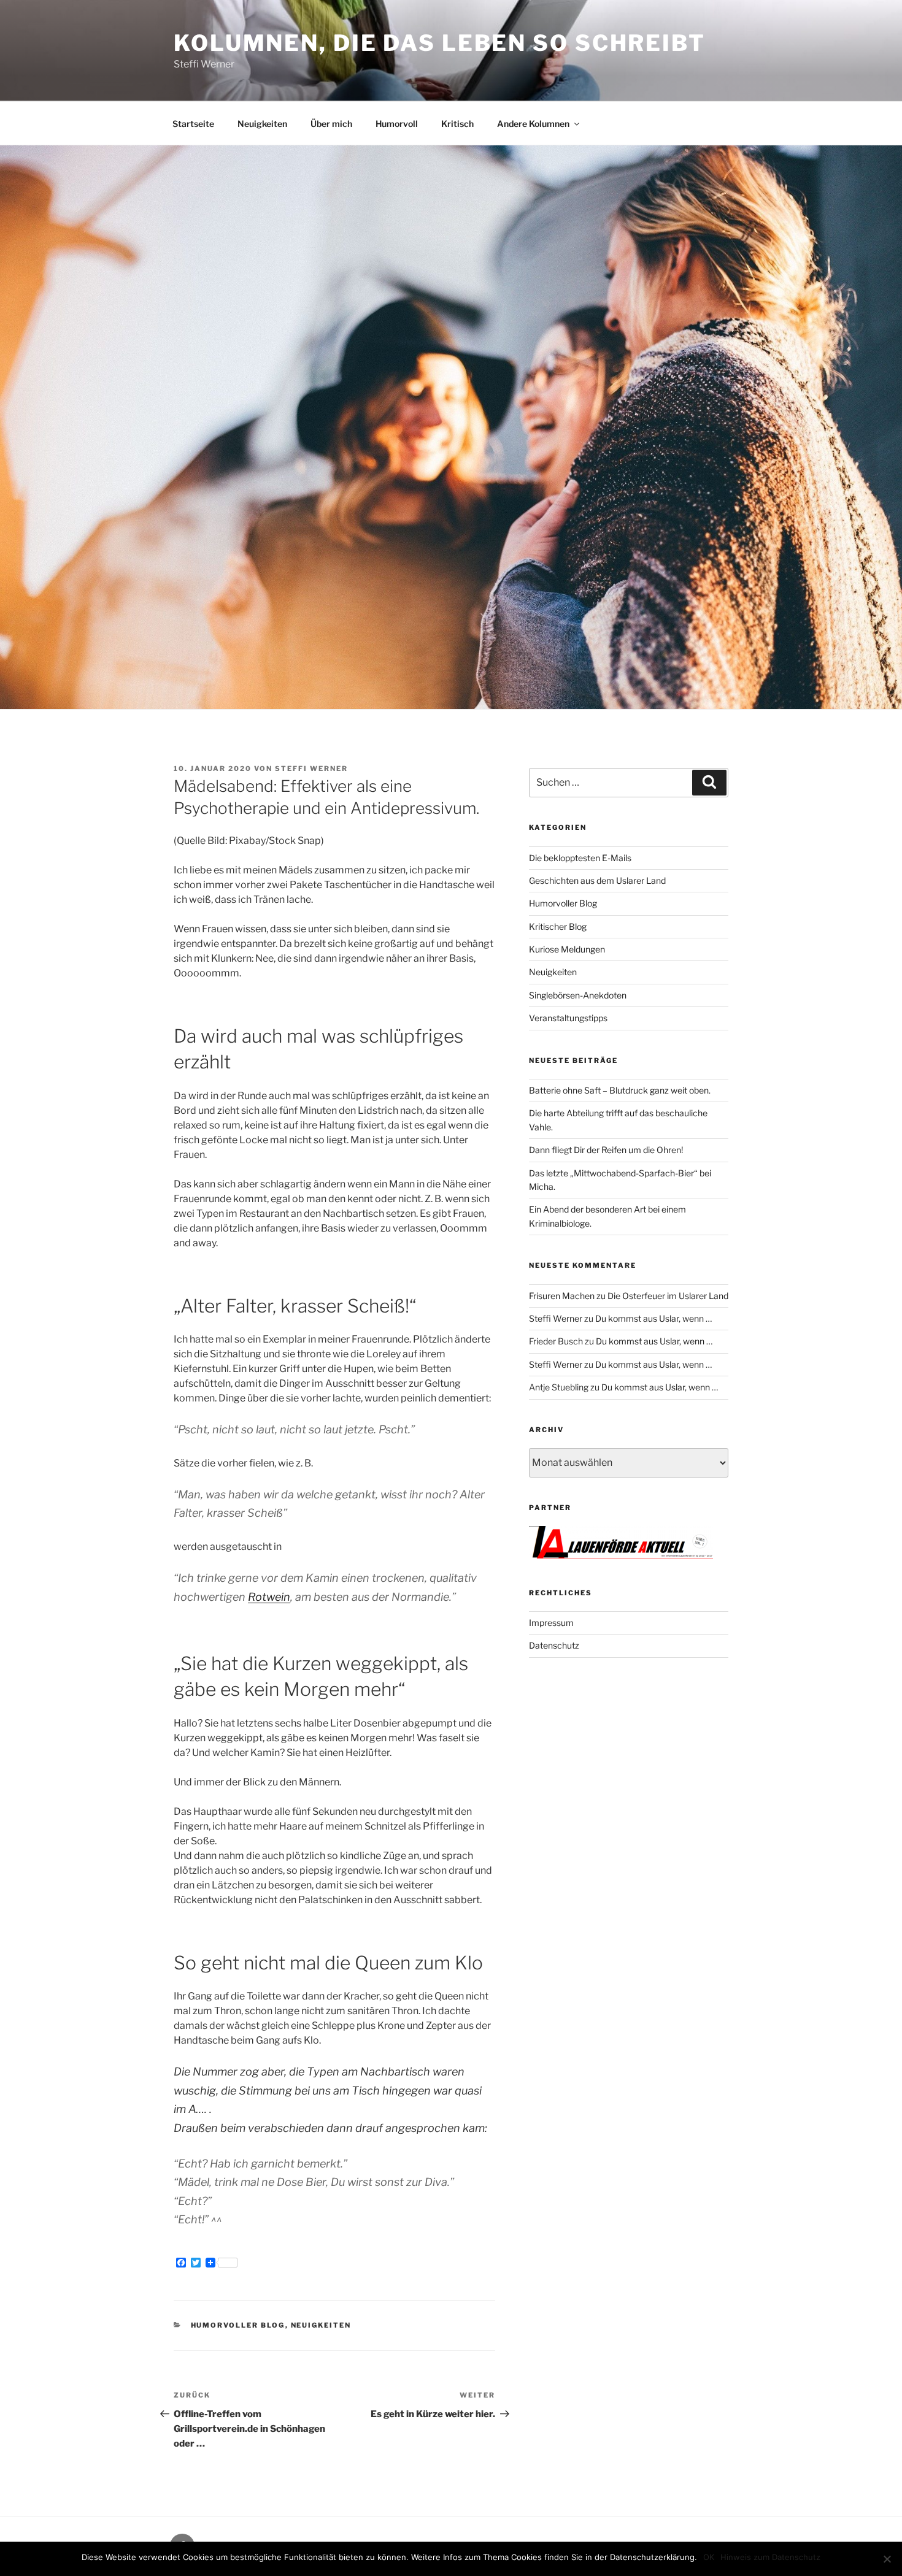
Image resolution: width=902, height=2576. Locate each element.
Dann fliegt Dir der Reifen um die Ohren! (606, 1150)
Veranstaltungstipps (568, 1018)
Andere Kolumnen (533, 124)
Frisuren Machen (562, 1296)
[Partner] (621, 1555)
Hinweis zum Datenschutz (770, 2557)
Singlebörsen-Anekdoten (578, 995)
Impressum (551, 1623)
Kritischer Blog (558, 926)
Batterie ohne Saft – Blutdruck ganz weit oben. (620, 1090)
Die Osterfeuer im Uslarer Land (668, 1296)
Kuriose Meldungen (567, 949)
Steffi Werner (311, 769)
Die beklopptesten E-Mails (580, 858)
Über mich (331, 124)
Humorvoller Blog (238, 2325)
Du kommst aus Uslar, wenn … (653, 1318)
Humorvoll (397, 124)
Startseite (193, 124)
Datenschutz (554, 1645)
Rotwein (269, 1597)
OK (709, 2557)
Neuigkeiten (262, 124)
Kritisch (457, 124)
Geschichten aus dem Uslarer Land (597, 880)
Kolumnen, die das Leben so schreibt (440, 43)
